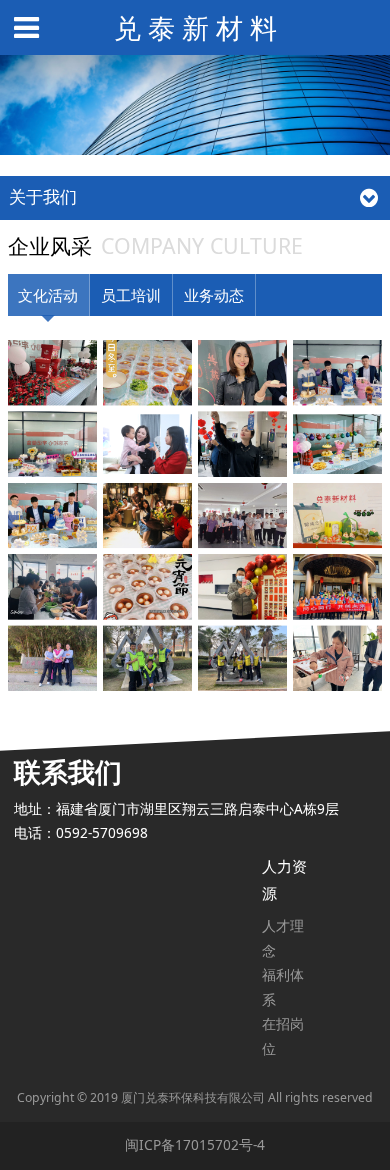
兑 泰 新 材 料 (195, 27)
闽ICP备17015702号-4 (195, 1144)
